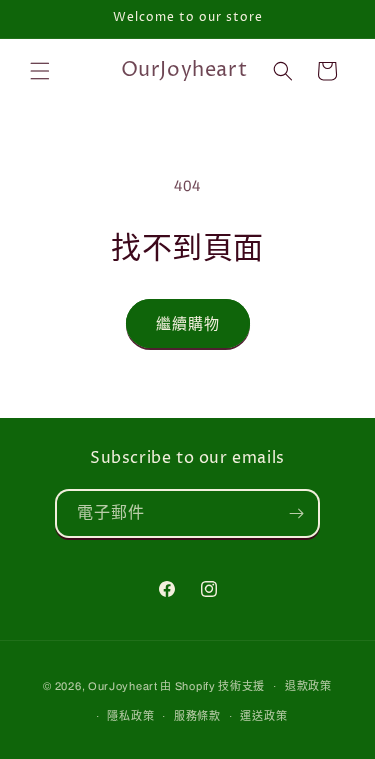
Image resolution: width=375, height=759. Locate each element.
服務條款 (197, 716)
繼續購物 (188, 324)
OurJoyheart (123, 686)
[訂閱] (296, 513)
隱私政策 (130, 716)
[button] (40, 71)
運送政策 (263, 716)
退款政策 (308, 686)
